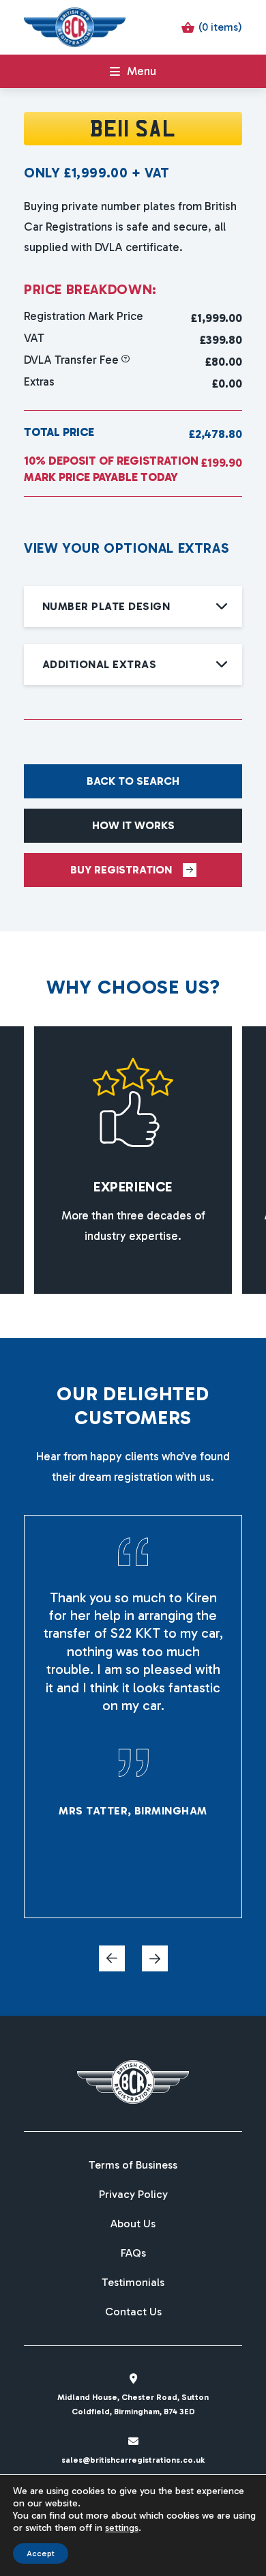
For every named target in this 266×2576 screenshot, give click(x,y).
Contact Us (133, 2312)
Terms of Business (133, 2165)
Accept (41, 2553)
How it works (133, 825)
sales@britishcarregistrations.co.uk (133, 2460)
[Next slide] (155, 1958)
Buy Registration (121, 870)
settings (122, 2528)
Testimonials (133, 2283)
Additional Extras (99, 664)
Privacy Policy (133, 2195)
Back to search (133, 781)
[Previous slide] (112, 1958)
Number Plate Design (106, 606)
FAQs (133, 2253)
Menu (142, 71)
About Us (133, 2224)
